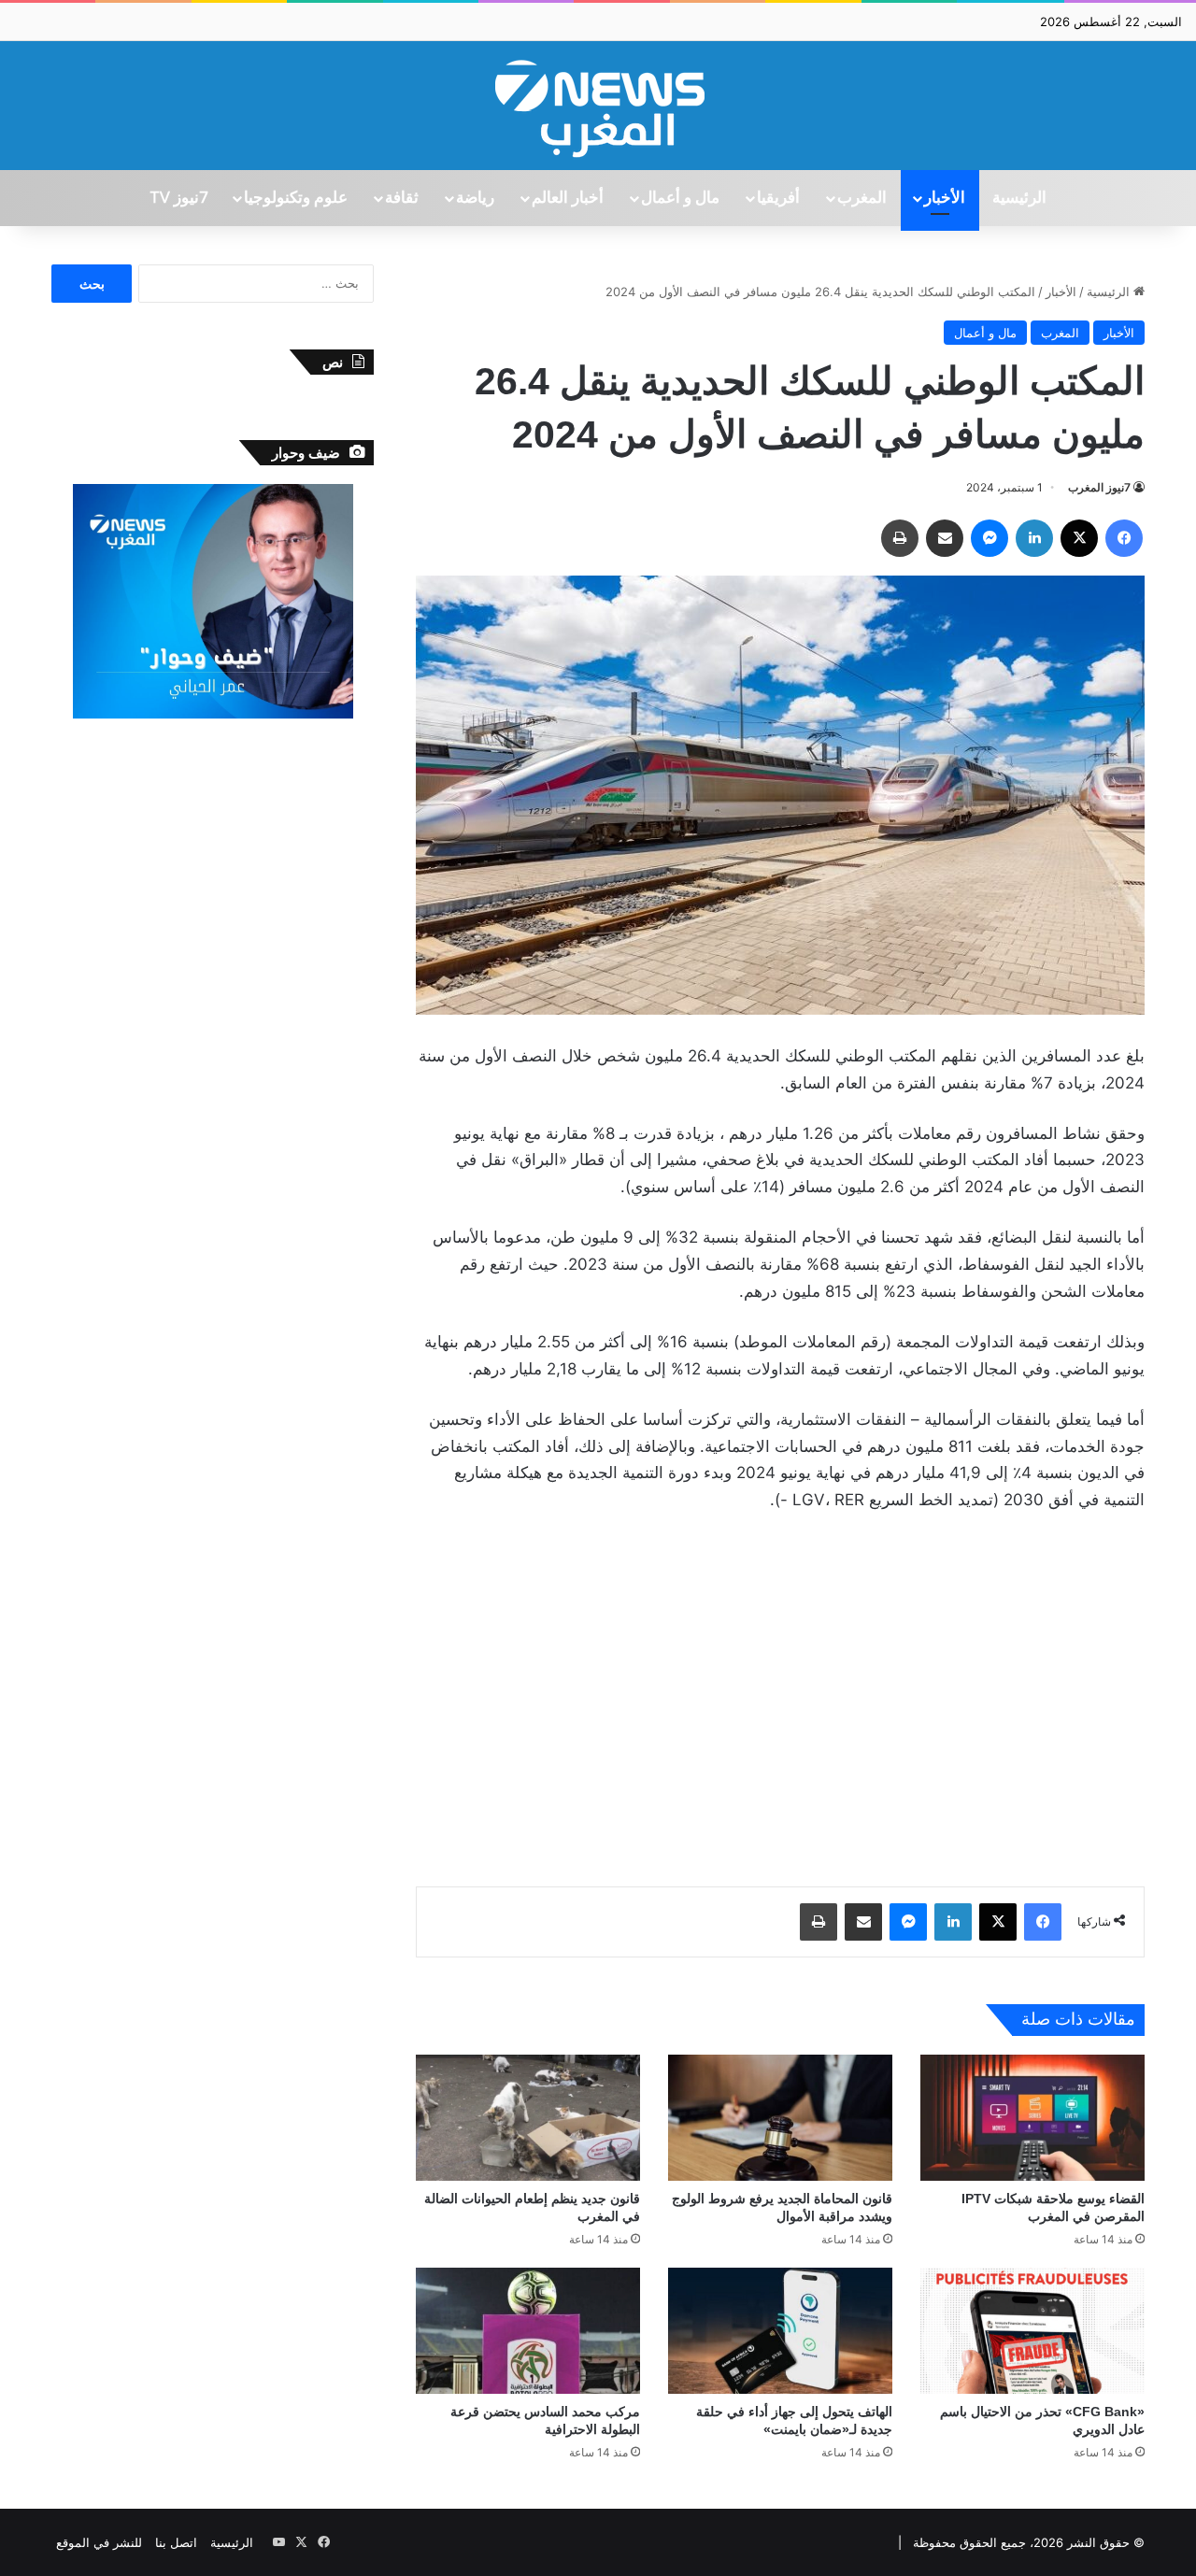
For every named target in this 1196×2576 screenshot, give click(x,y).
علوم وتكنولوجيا (296, 198)
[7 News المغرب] (598, 106)
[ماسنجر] (990, 538)
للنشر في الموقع (99, 2542)
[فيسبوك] (1124, 538)
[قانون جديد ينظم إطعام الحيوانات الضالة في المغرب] (528, 2118)
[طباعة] (900, 538)
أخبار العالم (568, 198)
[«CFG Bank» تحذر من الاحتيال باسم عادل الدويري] (1032, 2331)
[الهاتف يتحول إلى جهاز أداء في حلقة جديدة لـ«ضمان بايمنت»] (780, 2331)
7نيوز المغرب (1099, 487)
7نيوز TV (178, 198)
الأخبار (945, 198)
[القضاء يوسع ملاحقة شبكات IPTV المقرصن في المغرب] (1032, 2118)
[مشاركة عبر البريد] (945, 538)
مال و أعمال (680, 198)
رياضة (475, 198)
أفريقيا (778, 198)
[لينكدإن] (1034, 538)
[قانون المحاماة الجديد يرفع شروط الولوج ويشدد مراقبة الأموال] (780, 2118)
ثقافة (402, 198)
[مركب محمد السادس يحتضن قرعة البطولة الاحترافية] (528, 2331)
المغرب (862, 198)
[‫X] (1079, 538)
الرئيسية (1019, 198)
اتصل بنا (176, 2542)
